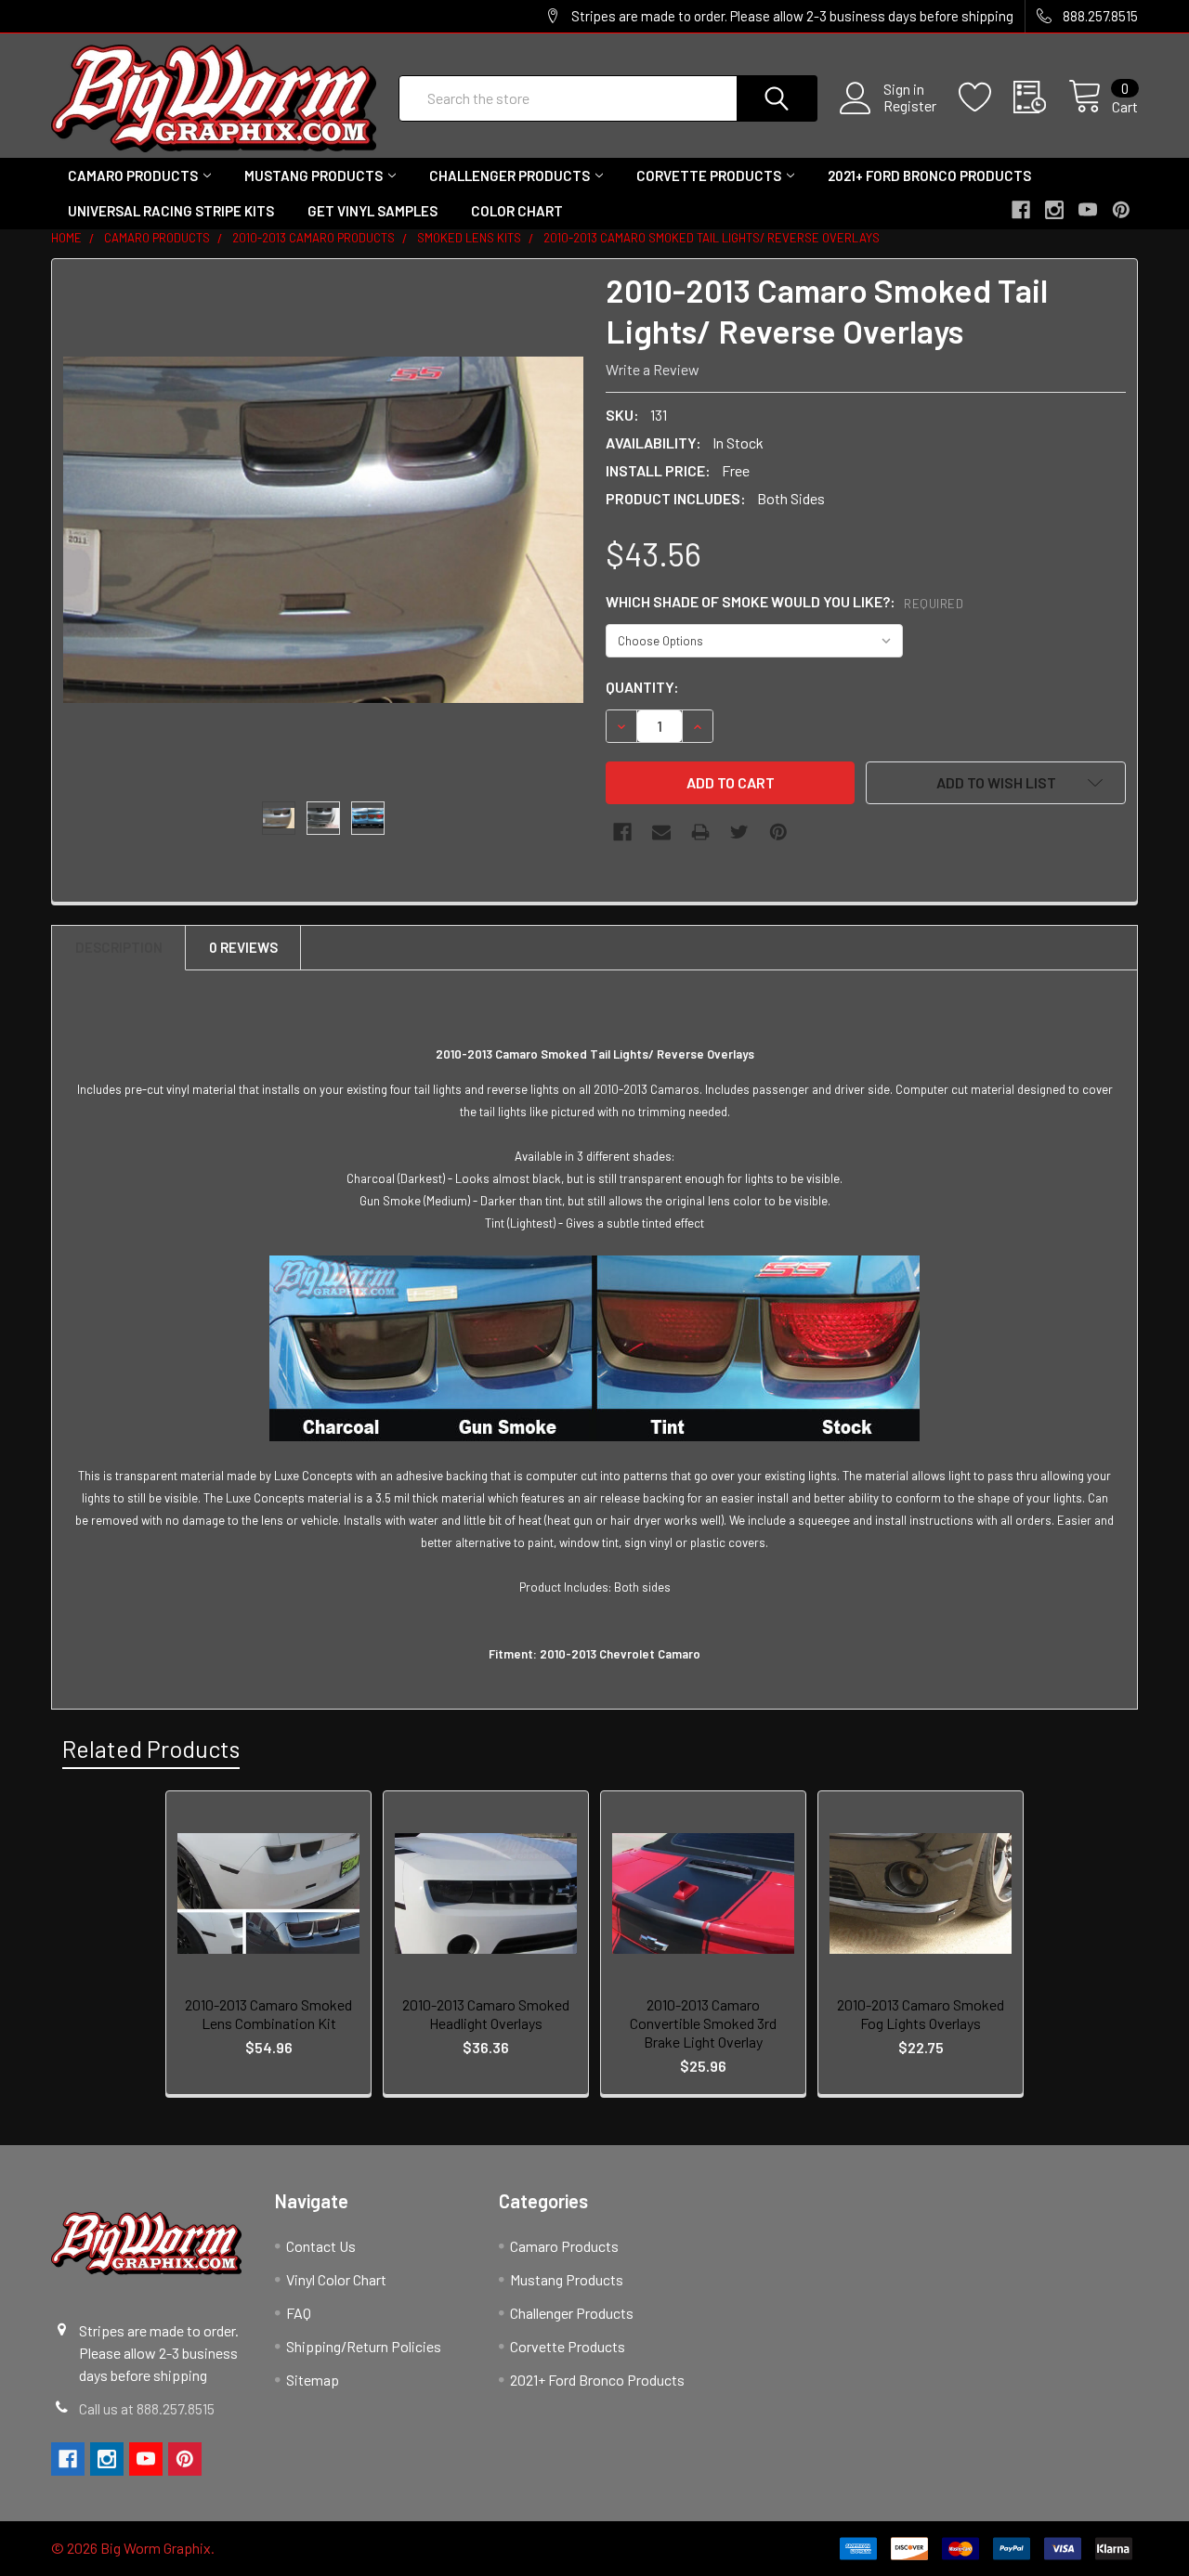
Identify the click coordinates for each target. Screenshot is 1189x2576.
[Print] (700, 832)
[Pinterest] (778, 832)
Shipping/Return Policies (364, 2346)
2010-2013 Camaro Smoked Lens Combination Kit (268, 2014)
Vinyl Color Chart (336, 2279)
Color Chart (517, 211)
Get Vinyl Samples (372, 211)
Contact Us (321, 2246)
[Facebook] (622, 832)
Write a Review (653, 369)
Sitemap (313, 2380)
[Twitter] (739, 832)
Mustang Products (314, 176)
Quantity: (642, 687)
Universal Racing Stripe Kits (171, 211)
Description (119, 947)
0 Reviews (243, 947)
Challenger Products (510, 176)
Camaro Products (133, 176)
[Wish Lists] (986, 98)
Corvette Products (709, 176)
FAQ (299, 2313)
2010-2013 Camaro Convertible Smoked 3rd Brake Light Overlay (703, 2023)
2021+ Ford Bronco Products (929, 176)
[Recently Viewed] (1041, 98)
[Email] (661, 832)
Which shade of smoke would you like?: (784, 601)
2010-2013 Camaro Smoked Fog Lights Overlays (921, 2014)
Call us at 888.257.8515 (147, 2408)
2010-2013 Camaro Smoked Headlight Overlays (486, 2014)
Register (910, 106)
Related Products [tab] (151, 1749)
